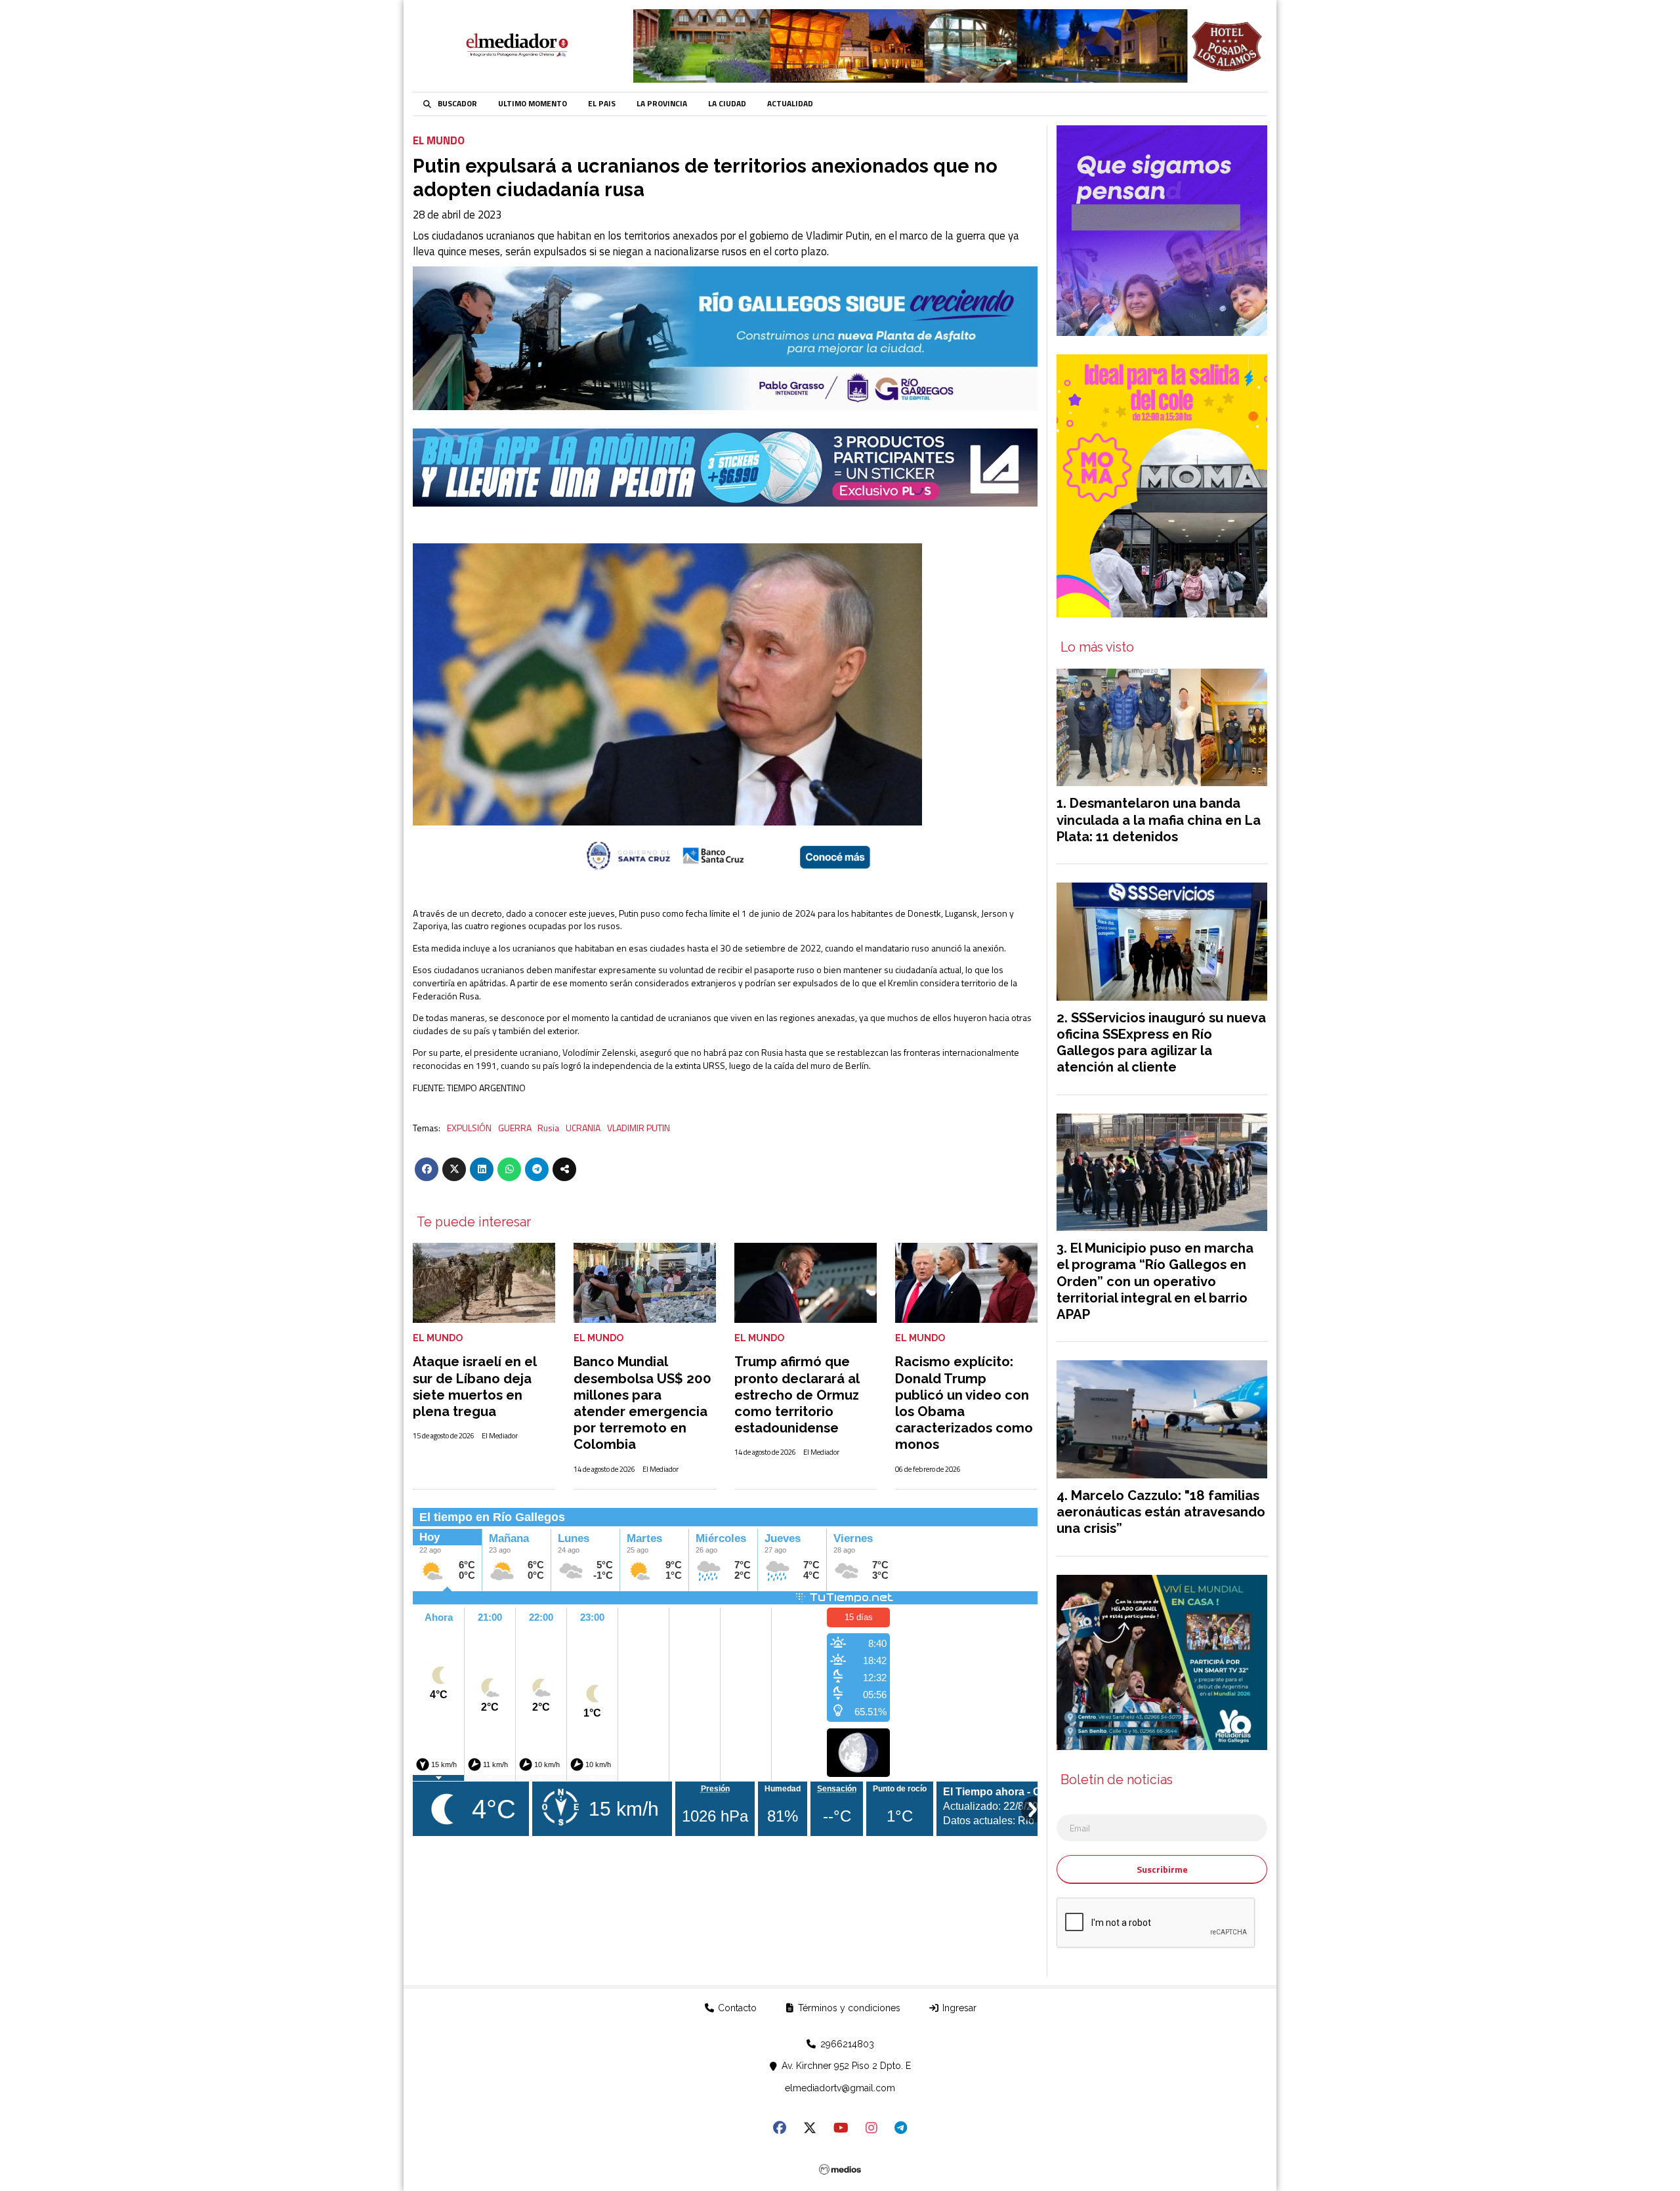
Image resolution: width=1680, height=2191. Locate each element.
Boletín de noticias (1117, 1780)
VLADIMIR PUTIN (639, 1128)
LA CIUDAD (727, 104)
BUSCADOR (457, 104)
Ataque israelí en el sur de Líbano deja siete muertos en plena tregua (474, 1387)
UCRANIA (583, 1128)
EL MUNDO (439, 140)
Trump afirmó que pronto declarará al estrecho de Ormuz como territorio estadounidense (797, 1395)
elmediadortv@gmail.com (840, 2088)
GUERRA (515, 1128)
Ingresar (958, 2008)
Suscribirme (1162, 1869)
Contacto (736, 2008)
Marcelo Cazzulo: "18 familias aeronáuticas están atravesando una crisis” (1161, 1512)
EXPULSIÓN (469, 1128)
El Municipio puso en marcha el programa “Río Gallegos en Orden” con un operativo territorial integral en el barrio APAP (1155, 1281)
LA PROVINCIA (662, 104)
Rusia (548, 1128)
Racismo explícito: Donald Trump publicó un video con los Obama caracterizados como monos (964, 1403)
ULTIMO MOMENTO (533, 104)
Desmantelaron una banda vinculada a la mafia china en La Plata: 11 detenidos (1159, 820)
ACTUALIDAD (790, 104)
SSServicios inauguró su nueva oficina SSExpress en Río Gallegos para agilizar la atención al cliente (1161, 1043)
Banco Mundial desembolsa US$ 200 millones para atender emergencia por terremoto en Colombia (642, 1403)
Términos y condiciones (848, 2008)
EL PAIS (602, 104)
